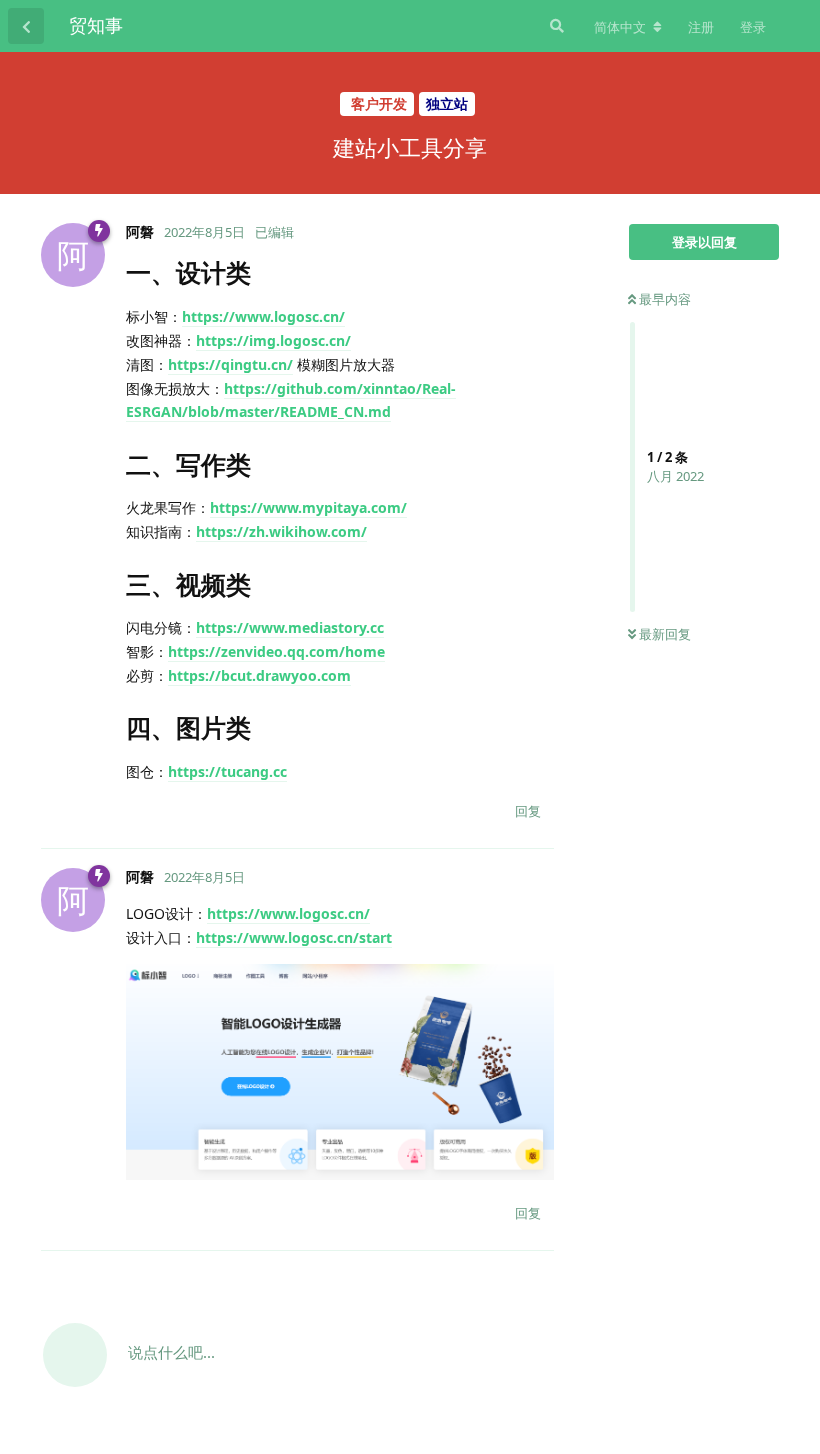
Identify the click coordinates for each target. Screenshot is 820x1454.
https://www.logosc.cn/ (263, 316)
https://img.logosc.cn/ (273, 340)
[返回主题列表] (26, 26)
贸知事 (96, 25)
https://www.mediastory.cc (290, 627)
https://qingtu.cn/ (230, 364)
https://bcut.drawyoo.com (259, 675)
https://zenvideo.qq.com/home (276, 651)
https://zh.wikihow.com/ (281, 531)
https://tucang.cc (227, 771)
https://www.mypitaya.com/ (308, 507)
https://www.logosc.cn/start (294, 937)
